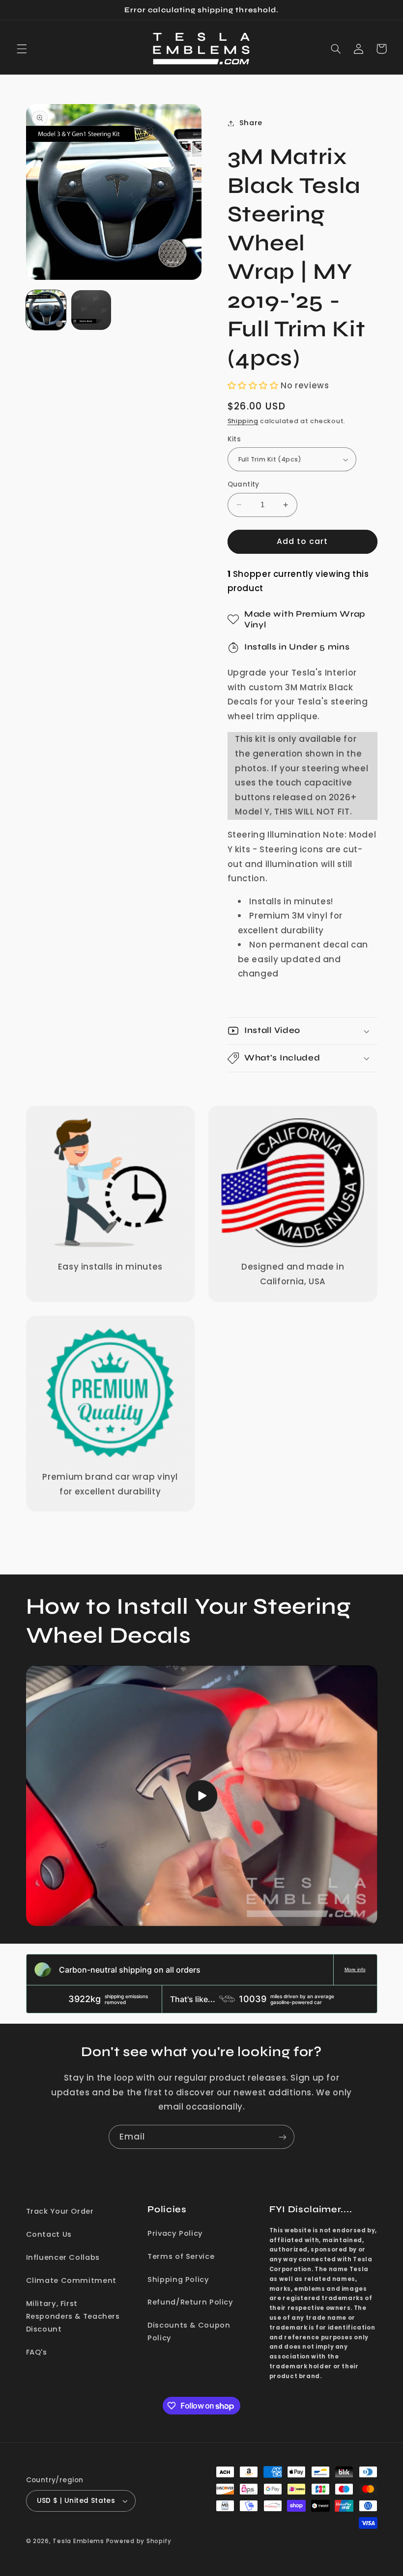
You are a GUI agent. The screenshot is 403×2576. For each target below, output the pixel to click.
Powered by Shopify (139, 2541)
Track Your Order (60, 2211)
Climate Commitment (71, 2280)
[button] (22, 49)
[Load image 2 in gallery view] (91, 310)
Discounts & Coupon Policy (189, 2332)
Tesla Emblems (78, 2541)
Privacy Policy (175, 2233)
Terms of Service (181, 2256)
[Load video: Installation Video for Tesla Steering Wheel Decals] (202, 1796)
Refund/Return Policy (190, 2302)
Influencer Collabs (63, 2257)
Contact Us (49, 2234)
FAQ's (37, 2352)
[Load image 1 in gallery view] (46, 310)
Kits (234, 439)
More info (355, 1969)
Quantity (244, 484)
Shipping (243, 421)
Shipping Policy (178, 2279)
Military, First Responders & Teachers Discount (73, 2316)
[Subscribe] (283, 2137)
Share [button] (251, 123)
